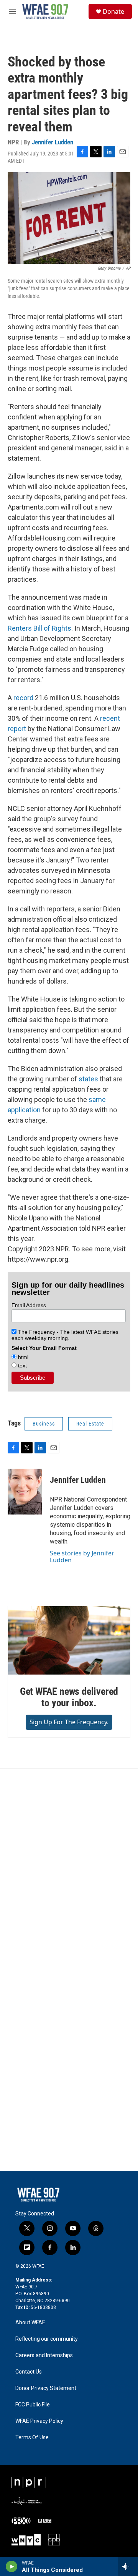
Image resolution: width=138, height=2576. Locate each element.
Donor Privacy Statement (46, 2388)
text (22, 1366)
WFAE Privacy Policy (39, 2421)
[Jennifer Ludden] (25, 1492)
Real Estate (90, 1424)
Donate (113, 11)
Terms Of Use (32, 2438)
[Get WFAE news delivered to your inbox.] (69, 1640)
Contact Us (29, 2372)
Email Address (29, 1305)
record (23, 698)
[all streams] (128, 2566)
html (22, 1357)
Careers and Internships (44, 2355)
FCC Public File (33, 2405)
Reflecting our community (47, 2339)
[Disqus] (69, 1872)
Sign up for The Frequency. (69, 1722)
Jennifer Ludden (53, 142)
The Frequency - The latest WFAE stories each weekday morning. (65, 1335)
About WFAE (30, 2323)
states (88, 1079)
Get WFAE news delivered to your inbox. (69, 1697)
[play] (12, 2566)
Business (44, 1424)
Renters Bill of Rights (39, 628)
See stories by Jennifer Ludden (82, 1557)
